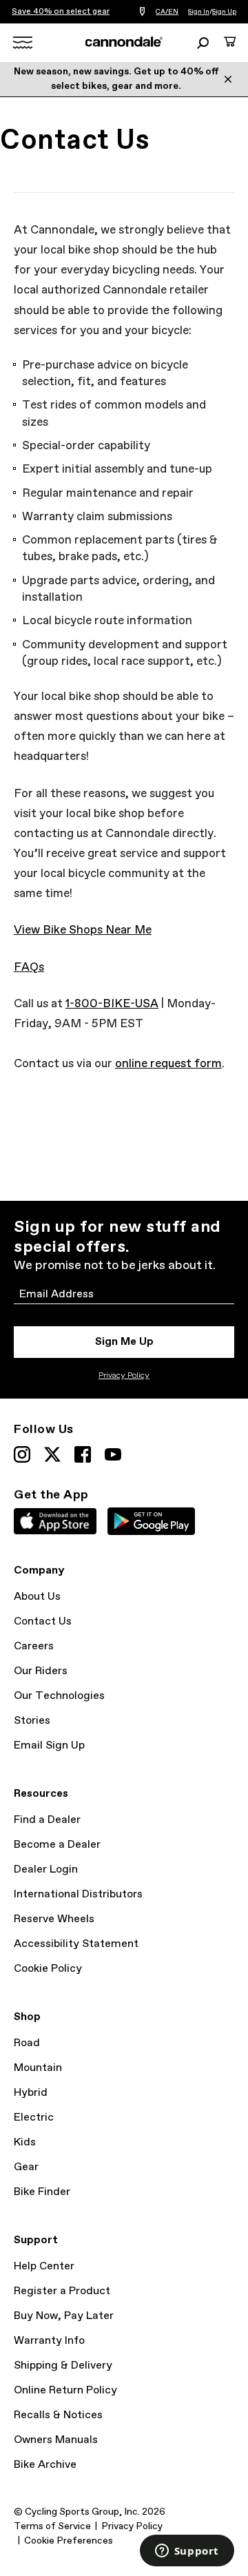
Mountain (38, 2068)
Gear (26, 2167)
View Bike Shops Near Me (83, 930)
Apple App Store (55, 1521)
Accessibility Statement (76, 1944)
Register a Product (62, 2291)
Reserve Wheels (54, 1919)
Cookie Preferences (69, 2541)
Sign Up (224, 12)
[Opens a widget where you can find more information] (187, 2552)
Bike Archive (45, 2465)
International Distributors (78, 1894)
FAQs (29, 968)
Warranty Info (49, 2341)
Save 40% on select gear (61, 12)
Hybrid (31, 2093)
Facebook (83, 1454)
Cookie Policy (48, 1969)
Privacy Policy (124, 1376)
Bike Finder (42, 2192)
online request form (168, 1064)
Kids (25, 2142)
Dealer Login (46, 1869)
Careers (34, 1646)
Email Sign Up (49, 1745)
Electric (34, 2118)
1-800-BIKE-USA (112, 1004)
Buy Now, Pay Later (64, 2316)
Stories (32, 1721)
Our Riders (41, 1671)
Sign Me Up (124, 1342)
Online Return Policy (65, 2390)
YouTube (113, 1454)
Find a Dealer (47, 1820)
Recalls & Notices (58, 2415)
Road (27, 2043)
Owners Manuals (56, 2440)
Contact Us (43, 1621)
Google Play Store (151, 1521)
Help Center (44, 2266)
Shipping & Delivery (63, 2366)
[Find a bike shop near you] (142, 12)
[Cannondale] (124, 42)
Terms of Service (52, 2526)
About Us (37, 1597)
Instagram (22, 1454)
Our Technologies (59, 1696)
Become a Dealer (57, 1845)
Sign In (199, 12)
